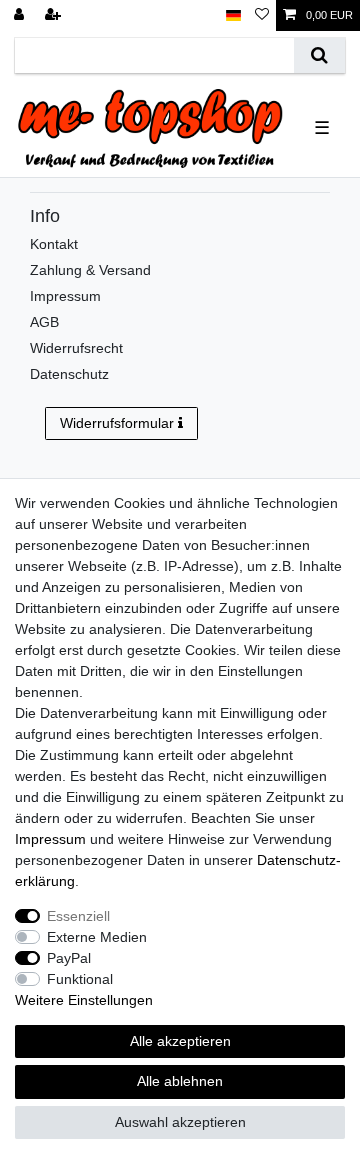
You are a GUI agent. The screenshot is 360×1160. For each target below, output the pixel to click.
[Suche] (319, 55)
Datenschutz (69, 374)
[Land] (233, 15)
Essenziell (78, 916)
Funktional (80, 979)
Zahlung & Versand (90, 270)
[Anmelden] (21, 15)
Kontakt (54, 244)
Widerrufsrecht (76, 348)
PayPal (69, 958)
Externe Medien (97, 937)
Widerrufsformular (117, 423)
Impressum (65, 296)
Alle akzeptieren (180, 1041)
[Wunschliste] (262, 15)
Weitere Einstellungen (84, 1000)
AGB (44, 322)
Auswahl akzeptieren (180, 1122)
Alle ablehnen (180, 1081)
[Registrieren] (55, 15)
